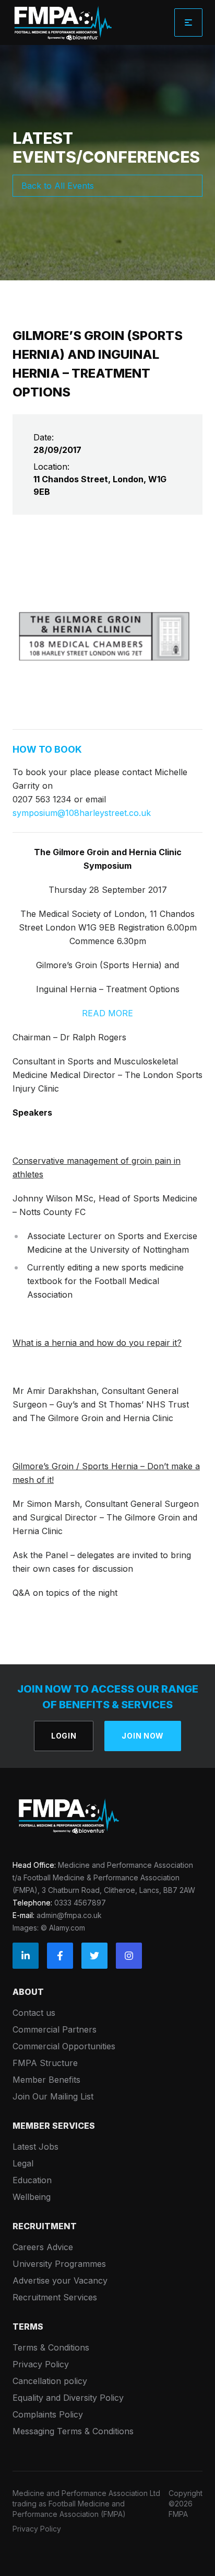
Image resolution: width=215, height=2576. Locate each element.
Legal (23, 2163)
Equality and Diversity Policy (68, 2398)
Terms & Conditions (51, 2347)
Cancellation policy (50, 2381)
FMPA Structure (45, 2063)
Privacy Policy (41, 2364)
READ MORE (107, 1013)
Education (32, 2180)
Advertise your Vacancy (60, 2280)
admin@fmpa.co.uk (69, 1915)
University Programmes (59, 2264)
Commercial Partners (55, 2029)
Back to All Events (58, 186)
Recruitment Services (55, 2297)
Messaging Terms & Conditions (73, 2431)
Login (64, 1736)
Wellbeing (32, 2197)
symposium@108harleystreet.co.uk (82, 813)
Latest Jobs (35, 2147)
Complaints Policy (48, 2414)
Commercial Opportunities (64, 2046)
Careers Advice (43, 2247)
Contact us (34, 2013)
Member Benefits (46, 2080)
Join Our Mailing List (53, 2096)
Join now (143, 1736)
